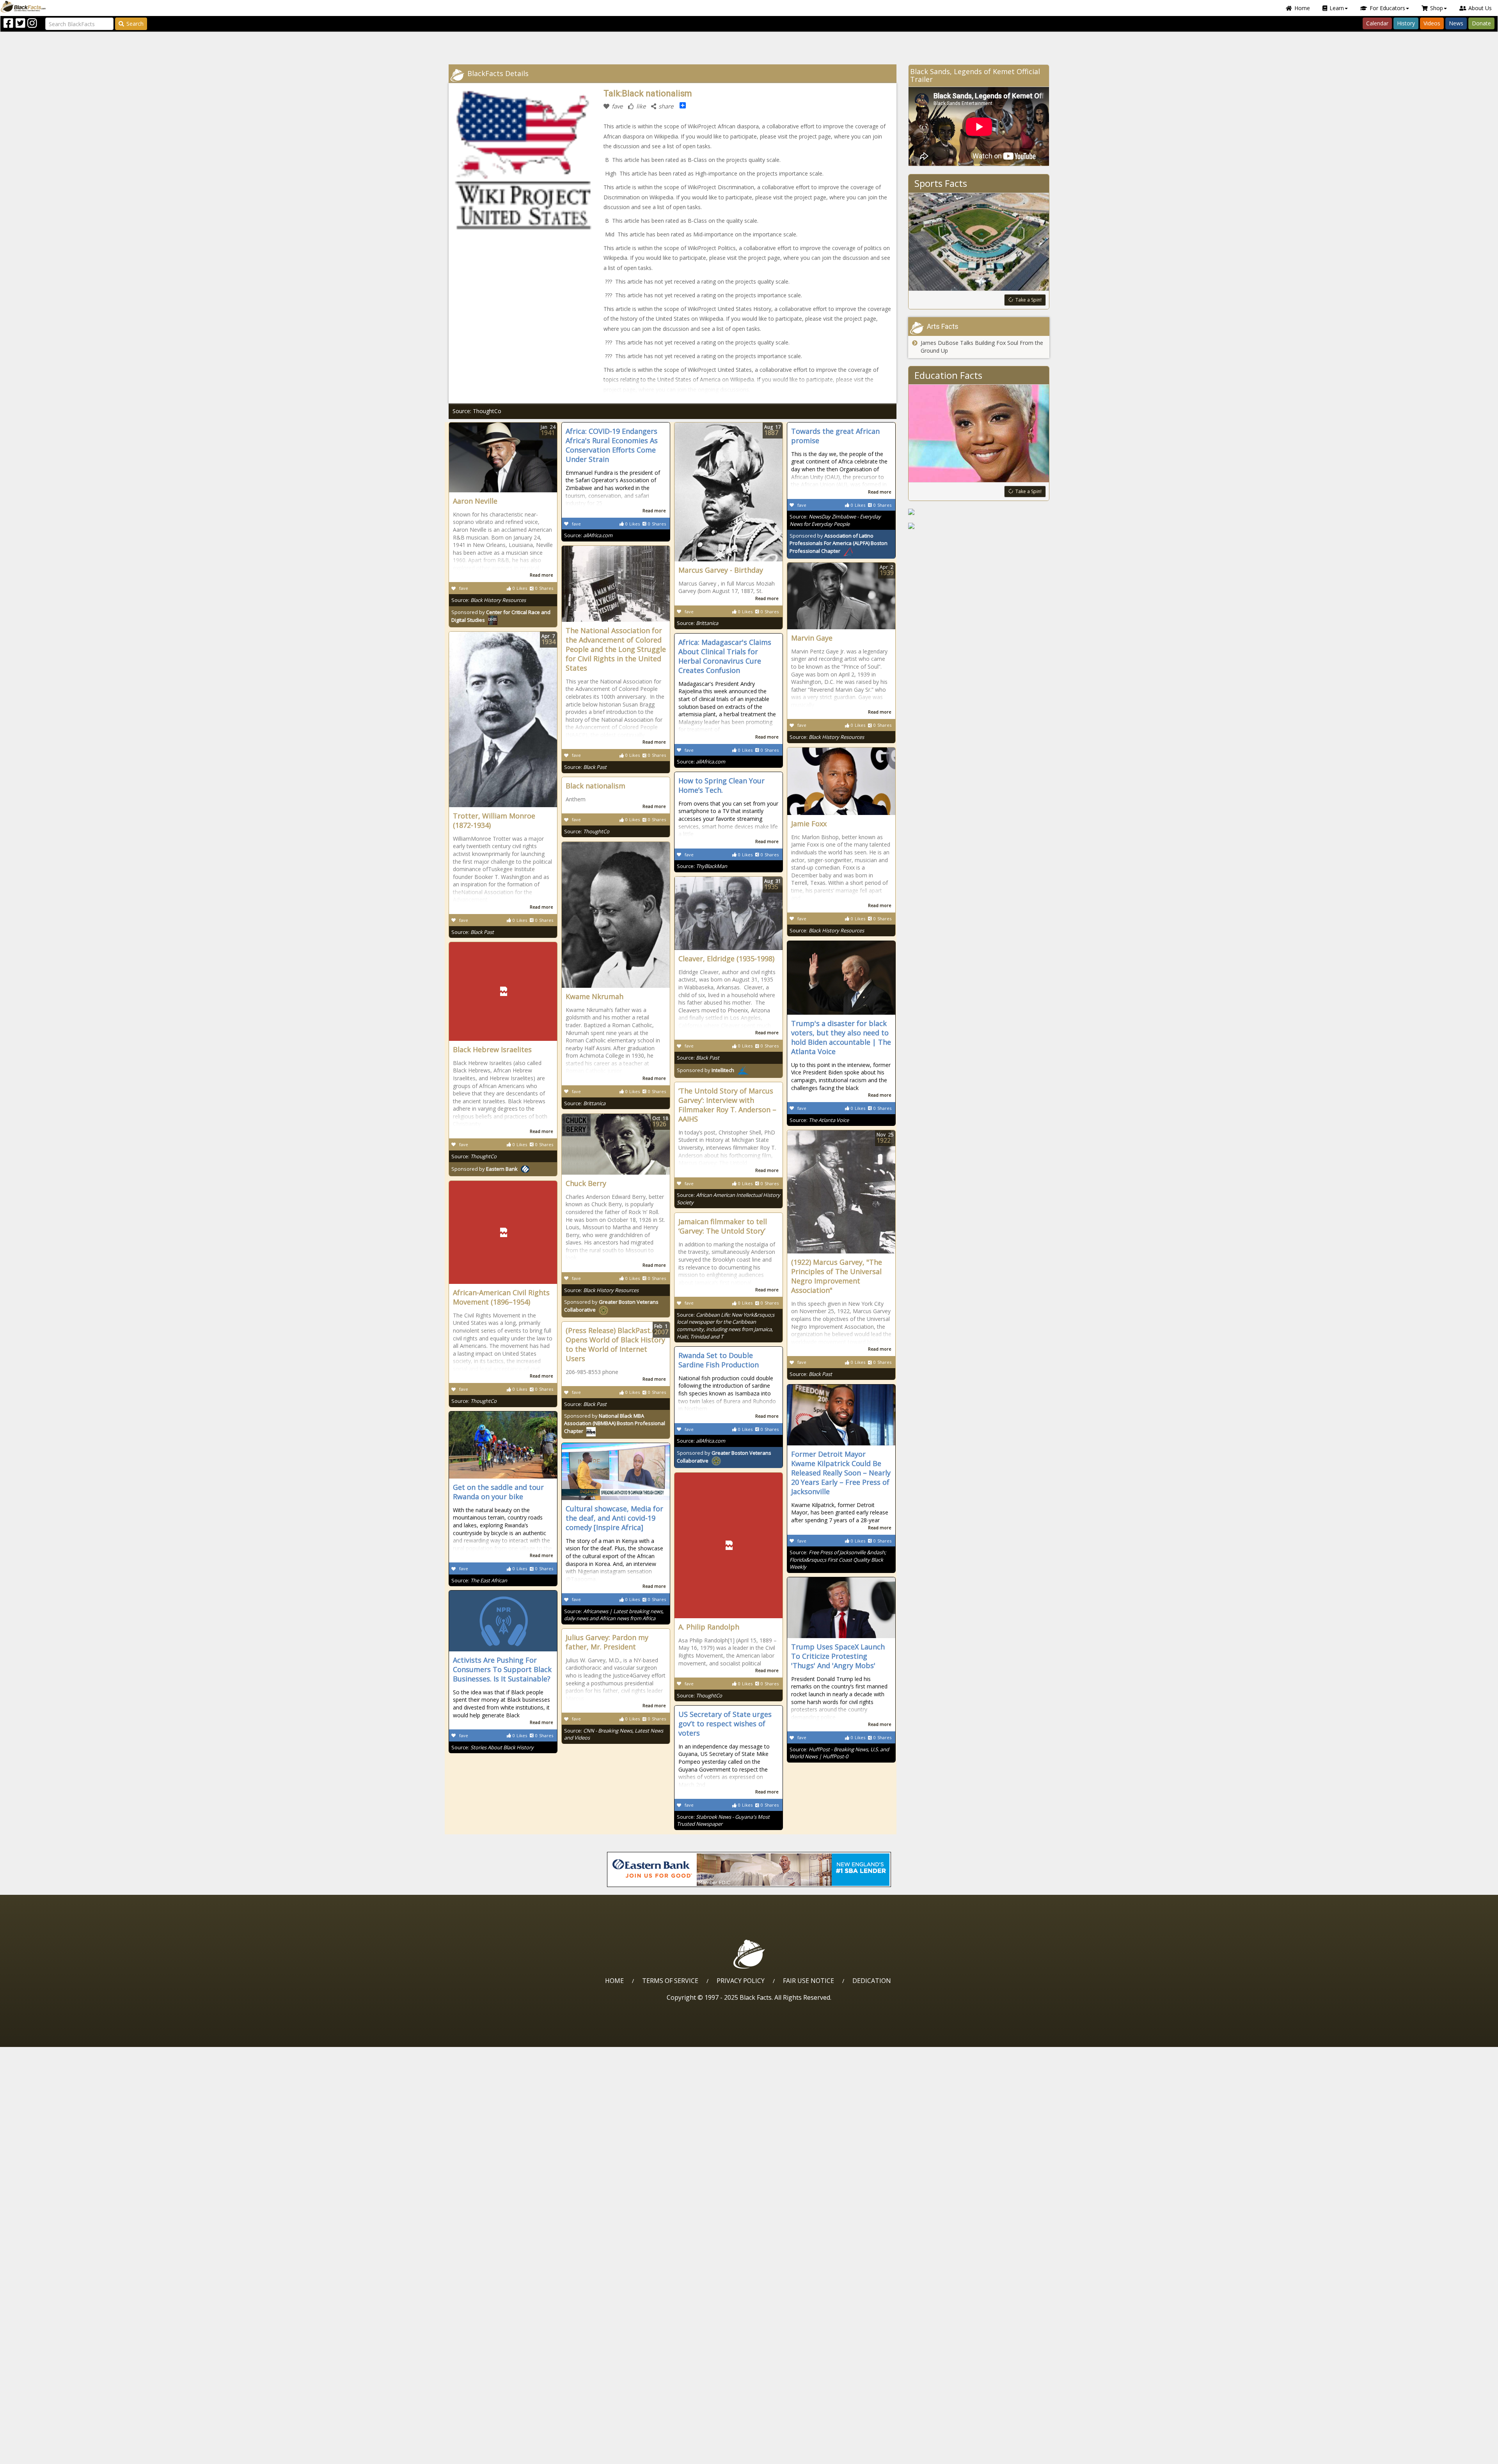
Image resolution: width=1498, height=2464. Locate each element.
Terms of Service (670, 1981)
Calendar (1377, 23)
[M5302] (979, 526)
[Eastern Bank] (749, 1869)
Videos (1432, 23)
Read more (541, 575)
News (1456, 23)
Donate (1481, 23)
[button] (39, 2455)
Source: (489, 600)
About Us (1480, 8)
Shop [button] (1437, 8)
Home (1302, 8)
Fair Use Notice (808, 1981)
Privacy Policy (741, 1981)
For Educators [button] (1387, 8)
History (1406, 23)
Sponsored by (839, 543)
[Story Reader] (979, 512)
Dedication (872, 1981)
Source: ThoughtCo (477, 411)
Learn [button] (1337, 8)
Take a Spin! (1029, 300)
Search (135, 24)
